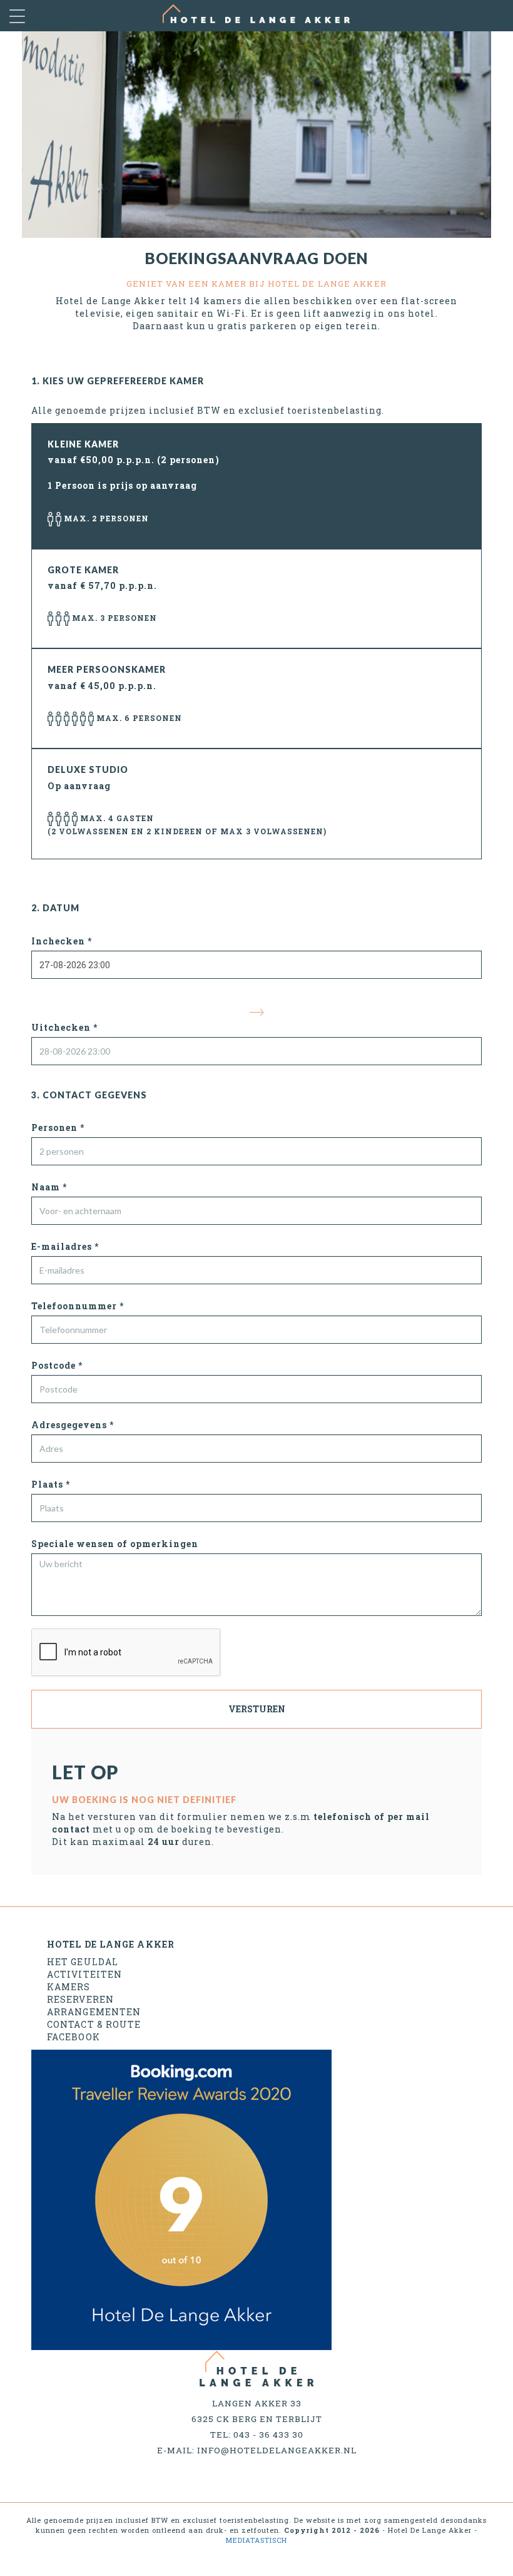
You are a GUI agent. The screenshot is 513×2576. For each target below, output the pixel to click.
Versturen (257, 1709)
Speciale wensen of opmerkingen (115, 1544)
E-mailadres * (65, 1246)
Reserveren (80, 1999)
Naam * (49, 1187)
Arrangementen (94, 2012)
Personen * (58, 1127)
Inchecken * (62, 941)
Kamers (69, 1987)
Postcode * (57, 1365)
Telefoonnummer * (78, 1306)
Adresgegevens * (73, 1425)
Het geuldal (83, 1962)
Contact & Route (94, 2024)
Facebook (74, 2037)
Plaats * (51, 1484)
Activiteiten (84, 1974)
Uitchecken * (64, 1027)
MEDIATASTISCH (256, 2540)
